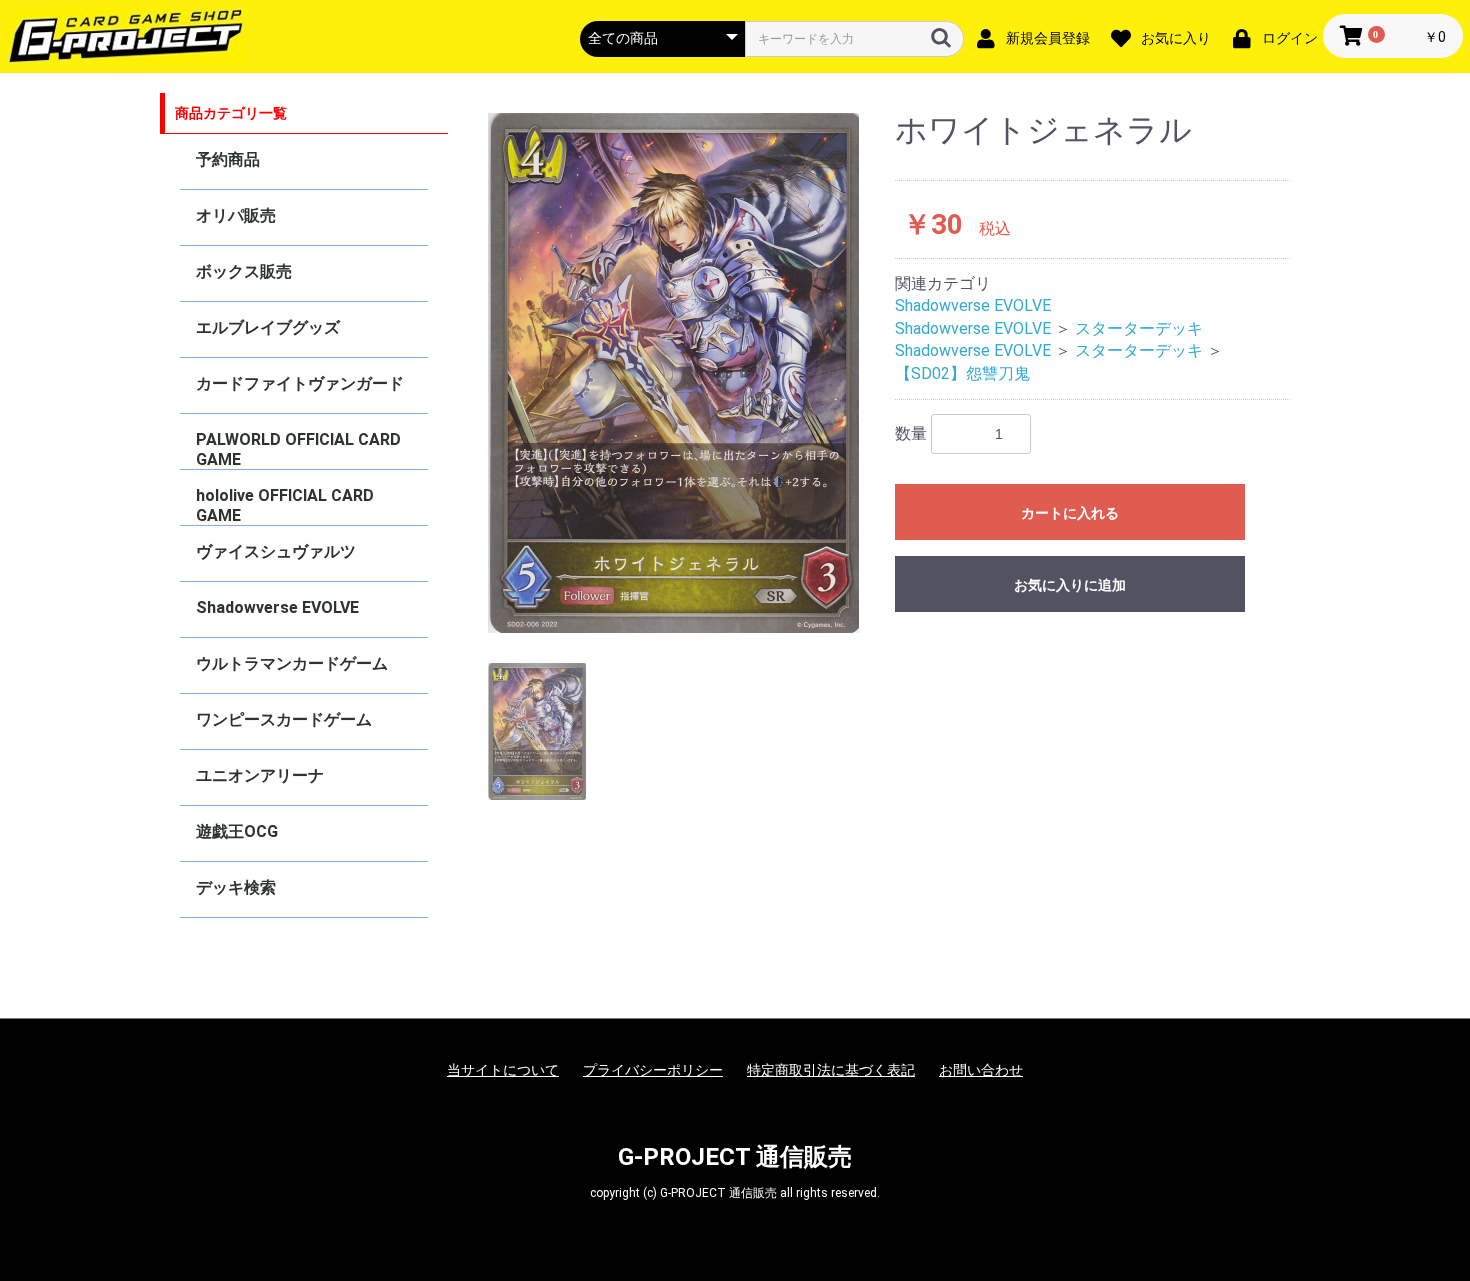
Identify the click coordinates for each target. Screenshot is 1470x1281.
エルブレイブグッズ (268, 327)
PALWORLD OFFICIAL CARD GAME (298, 449)
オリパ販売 (236, 215)
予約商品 (228, 159)
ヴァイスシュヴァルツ (276, 551)
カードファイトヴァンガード (300, 383)
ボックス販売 (244, 271)
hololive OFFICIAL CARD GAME (285, 505)
